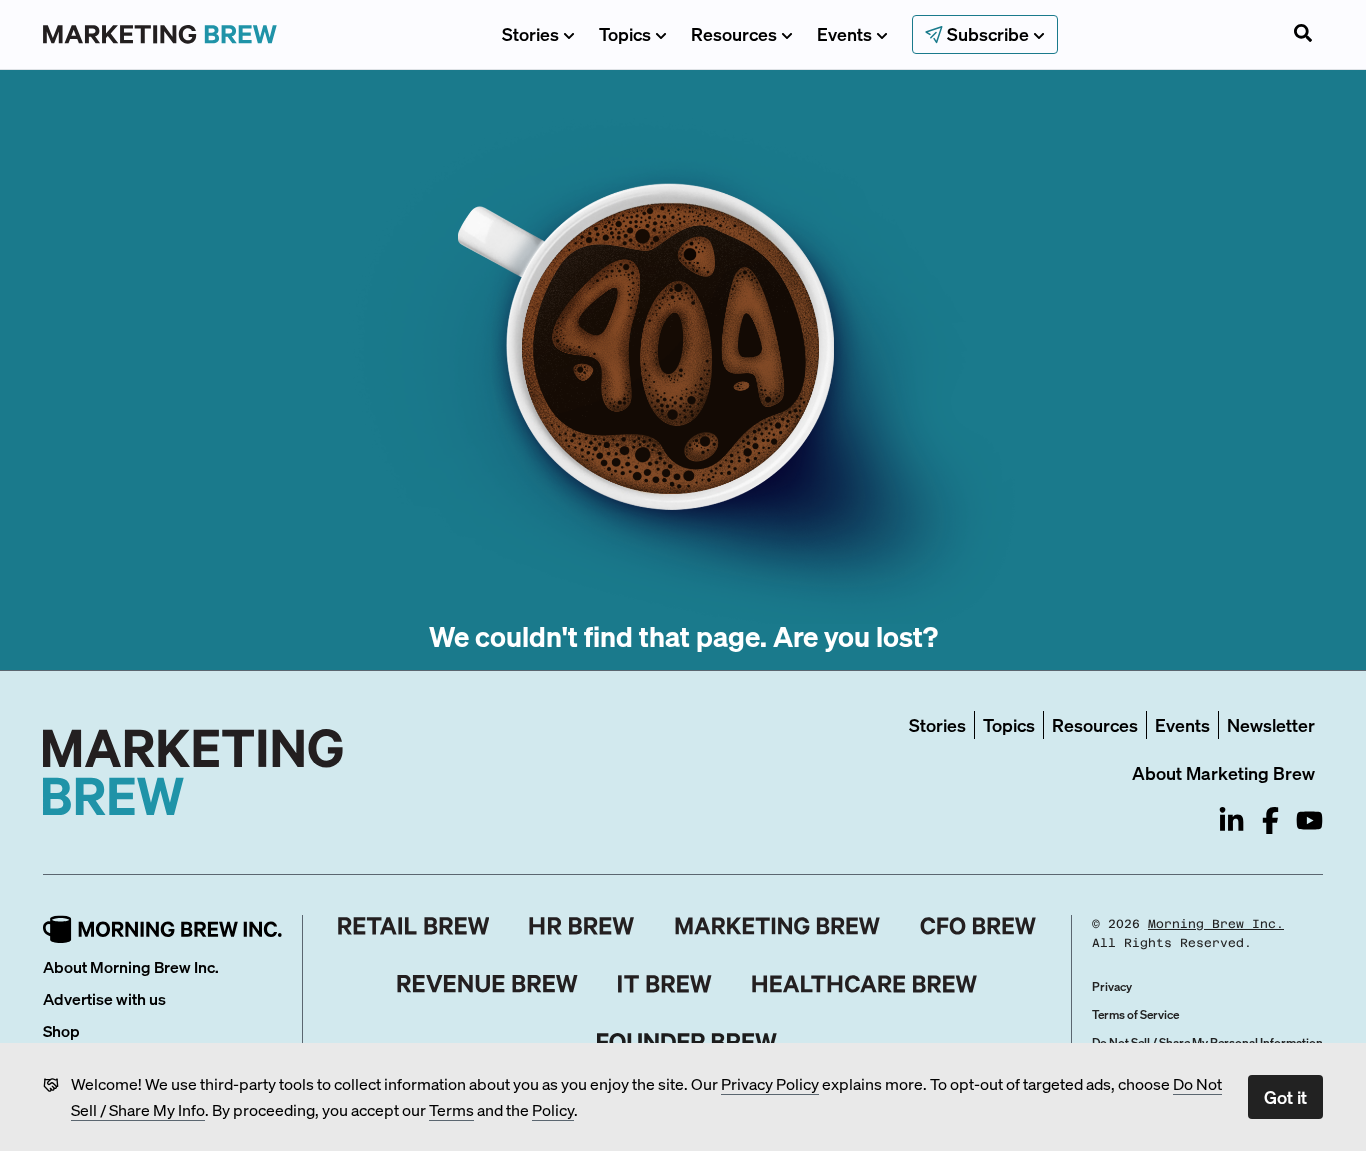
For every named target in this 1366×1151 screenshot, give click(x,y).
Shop (61, 1030)
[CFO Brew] (978, 926)
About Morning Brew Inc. (131, 966)
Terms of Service (1135, 1014)
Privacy (1112, 986)
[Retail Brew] (414, 926)
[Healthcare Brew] (864, 984)
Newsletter (1271, 724)
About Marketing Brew (1223, 772)
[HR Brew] (581, 926)
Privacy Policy (770, 1083)
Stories (530, 33)
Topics (625, 33)
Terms (451, 1109)
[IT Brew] (665, 984)
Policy (553, 1109)
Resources (734, 33)
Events (844, 33)
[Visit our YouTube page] (1309, 820)
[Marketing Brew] (777, 926)
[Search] (1303, 35)
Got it (1285, 1096)
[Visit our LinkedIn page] (1231, 820)
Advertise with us (104, 998)
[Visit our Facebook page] (1270, 820)
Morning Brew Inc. (1216, 924)
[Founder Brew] (687, 1042)
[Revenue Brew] (487, 984)
